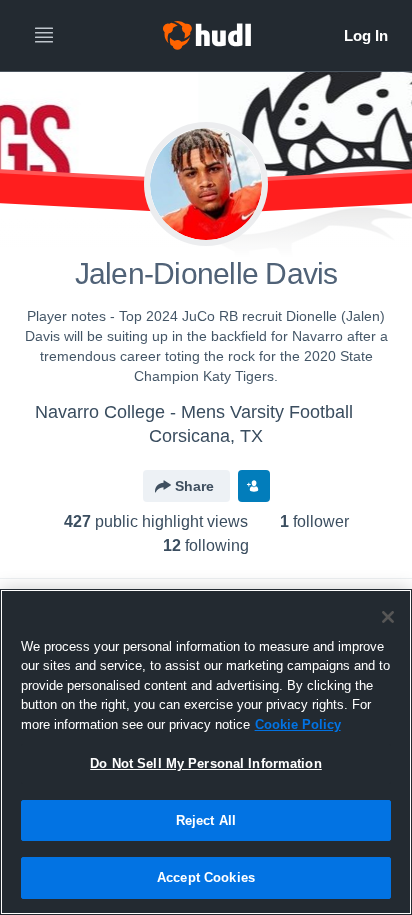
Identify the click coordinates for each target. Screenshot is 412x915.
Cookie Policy (298, 724)
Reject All (206, 820)
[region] (206, 752)
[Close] (388, 617)
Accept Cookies (206, 877)
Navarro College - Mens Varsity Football (194, 412)
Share (194, 486)
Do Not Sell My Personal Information (206, 763)
